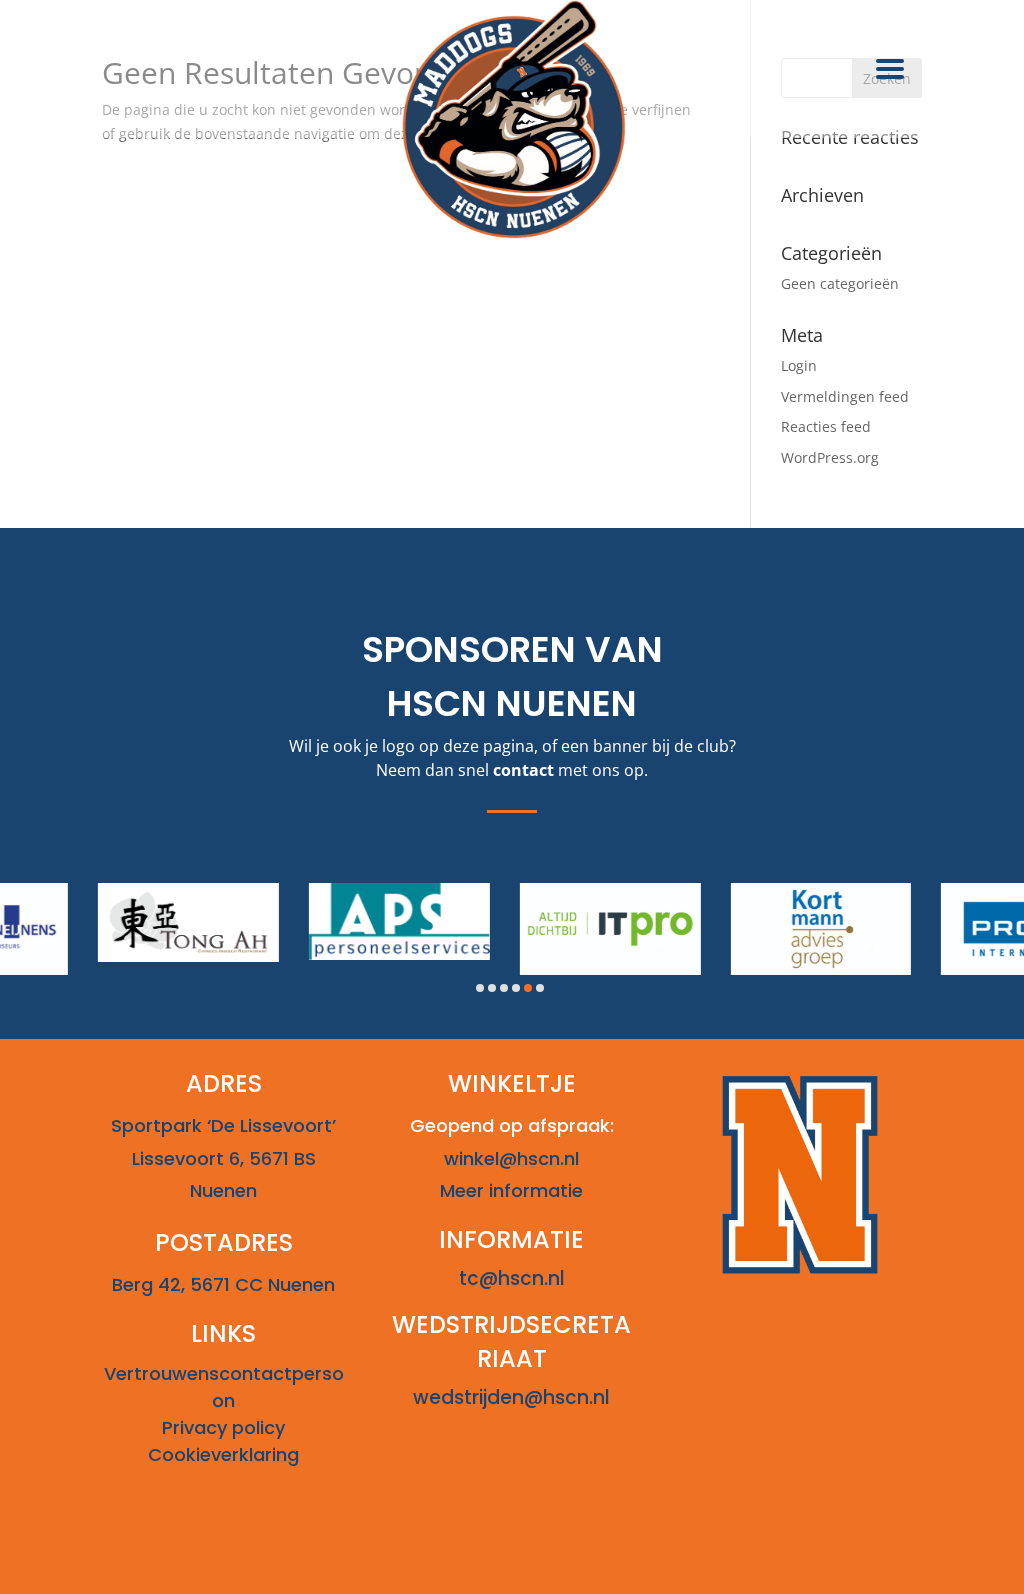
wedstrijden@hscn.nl (511, 1397)
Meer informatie (511, 1190)
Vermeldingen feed (845, 396)
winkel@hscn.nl (511, 1158)
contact (523, 770)
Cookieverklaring (223, 1454)
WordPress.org (830, 457)
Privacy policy (223, 1427)
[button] (480, 988)
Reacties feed (826, 426)
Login (799, 365)
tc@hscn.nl (512, 1278)
